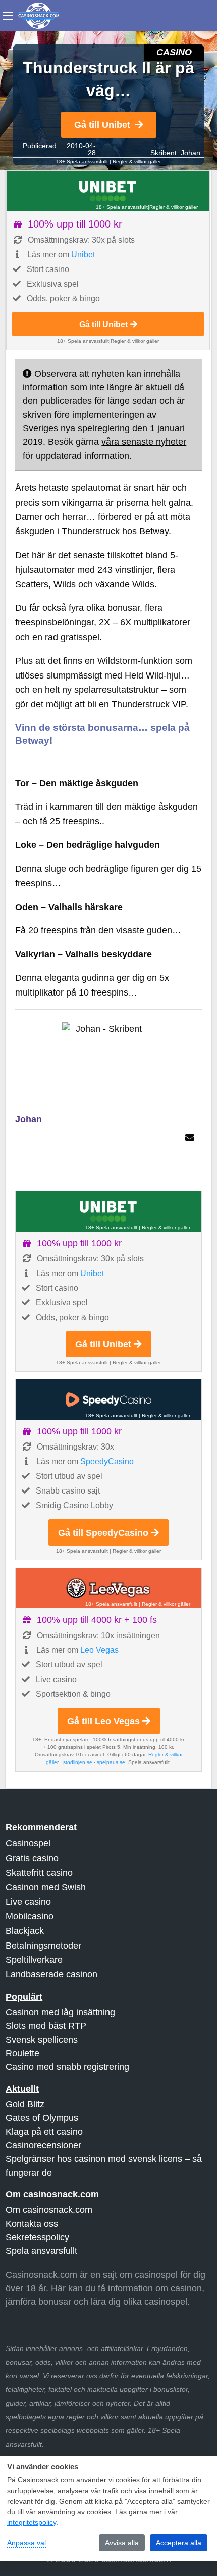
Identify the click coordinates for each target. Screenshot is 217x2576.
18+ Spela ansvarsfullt (82, 162)
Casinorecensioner (43, 2145)
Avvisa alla (122, 2543)
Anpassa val (26, 2543)
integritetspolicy (32, 2522)
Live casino (28, 1902)
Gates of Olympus (42, 2118)
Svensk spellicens (42, 2040)
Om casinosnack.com (49, 2210)
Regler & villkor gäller (137, 162)
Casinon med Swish (46, 1887)
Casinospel (28, 1843)
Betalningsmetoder (43, 1946)
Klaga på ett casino (44, 2132)
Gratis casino (32, 1858)
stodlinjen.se (78, 1762)
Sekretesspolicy (37, 2237)
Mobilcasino (30, 1916)
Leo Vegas (99, 1650)
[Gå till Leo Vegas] (108, 1588)
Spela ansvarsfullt (41, 2251)
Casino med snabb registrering (67, 2067)
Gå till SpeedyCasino (103, 1533)
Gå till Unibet (102, 125)
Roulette (22, 2053)
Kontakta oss (32, 2224)
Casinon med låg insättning (60, 2012)
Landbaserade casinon (51, 1974)
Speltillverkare (34, 1960)
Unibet (83, 255)
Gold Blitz (25, 2104)
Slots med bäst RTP (46, 2026)
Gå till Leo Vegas (103, 1721)
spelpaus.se (111, 1762)
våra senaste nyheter (144, 442)
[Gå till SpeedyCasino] (108, 1399)
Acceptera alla (179, 2543)
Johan (191, 153)
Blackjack (25, 1931)
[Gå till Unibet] (108, 191)
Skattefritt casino (39, 1873)
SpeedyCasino (107, 1461)
